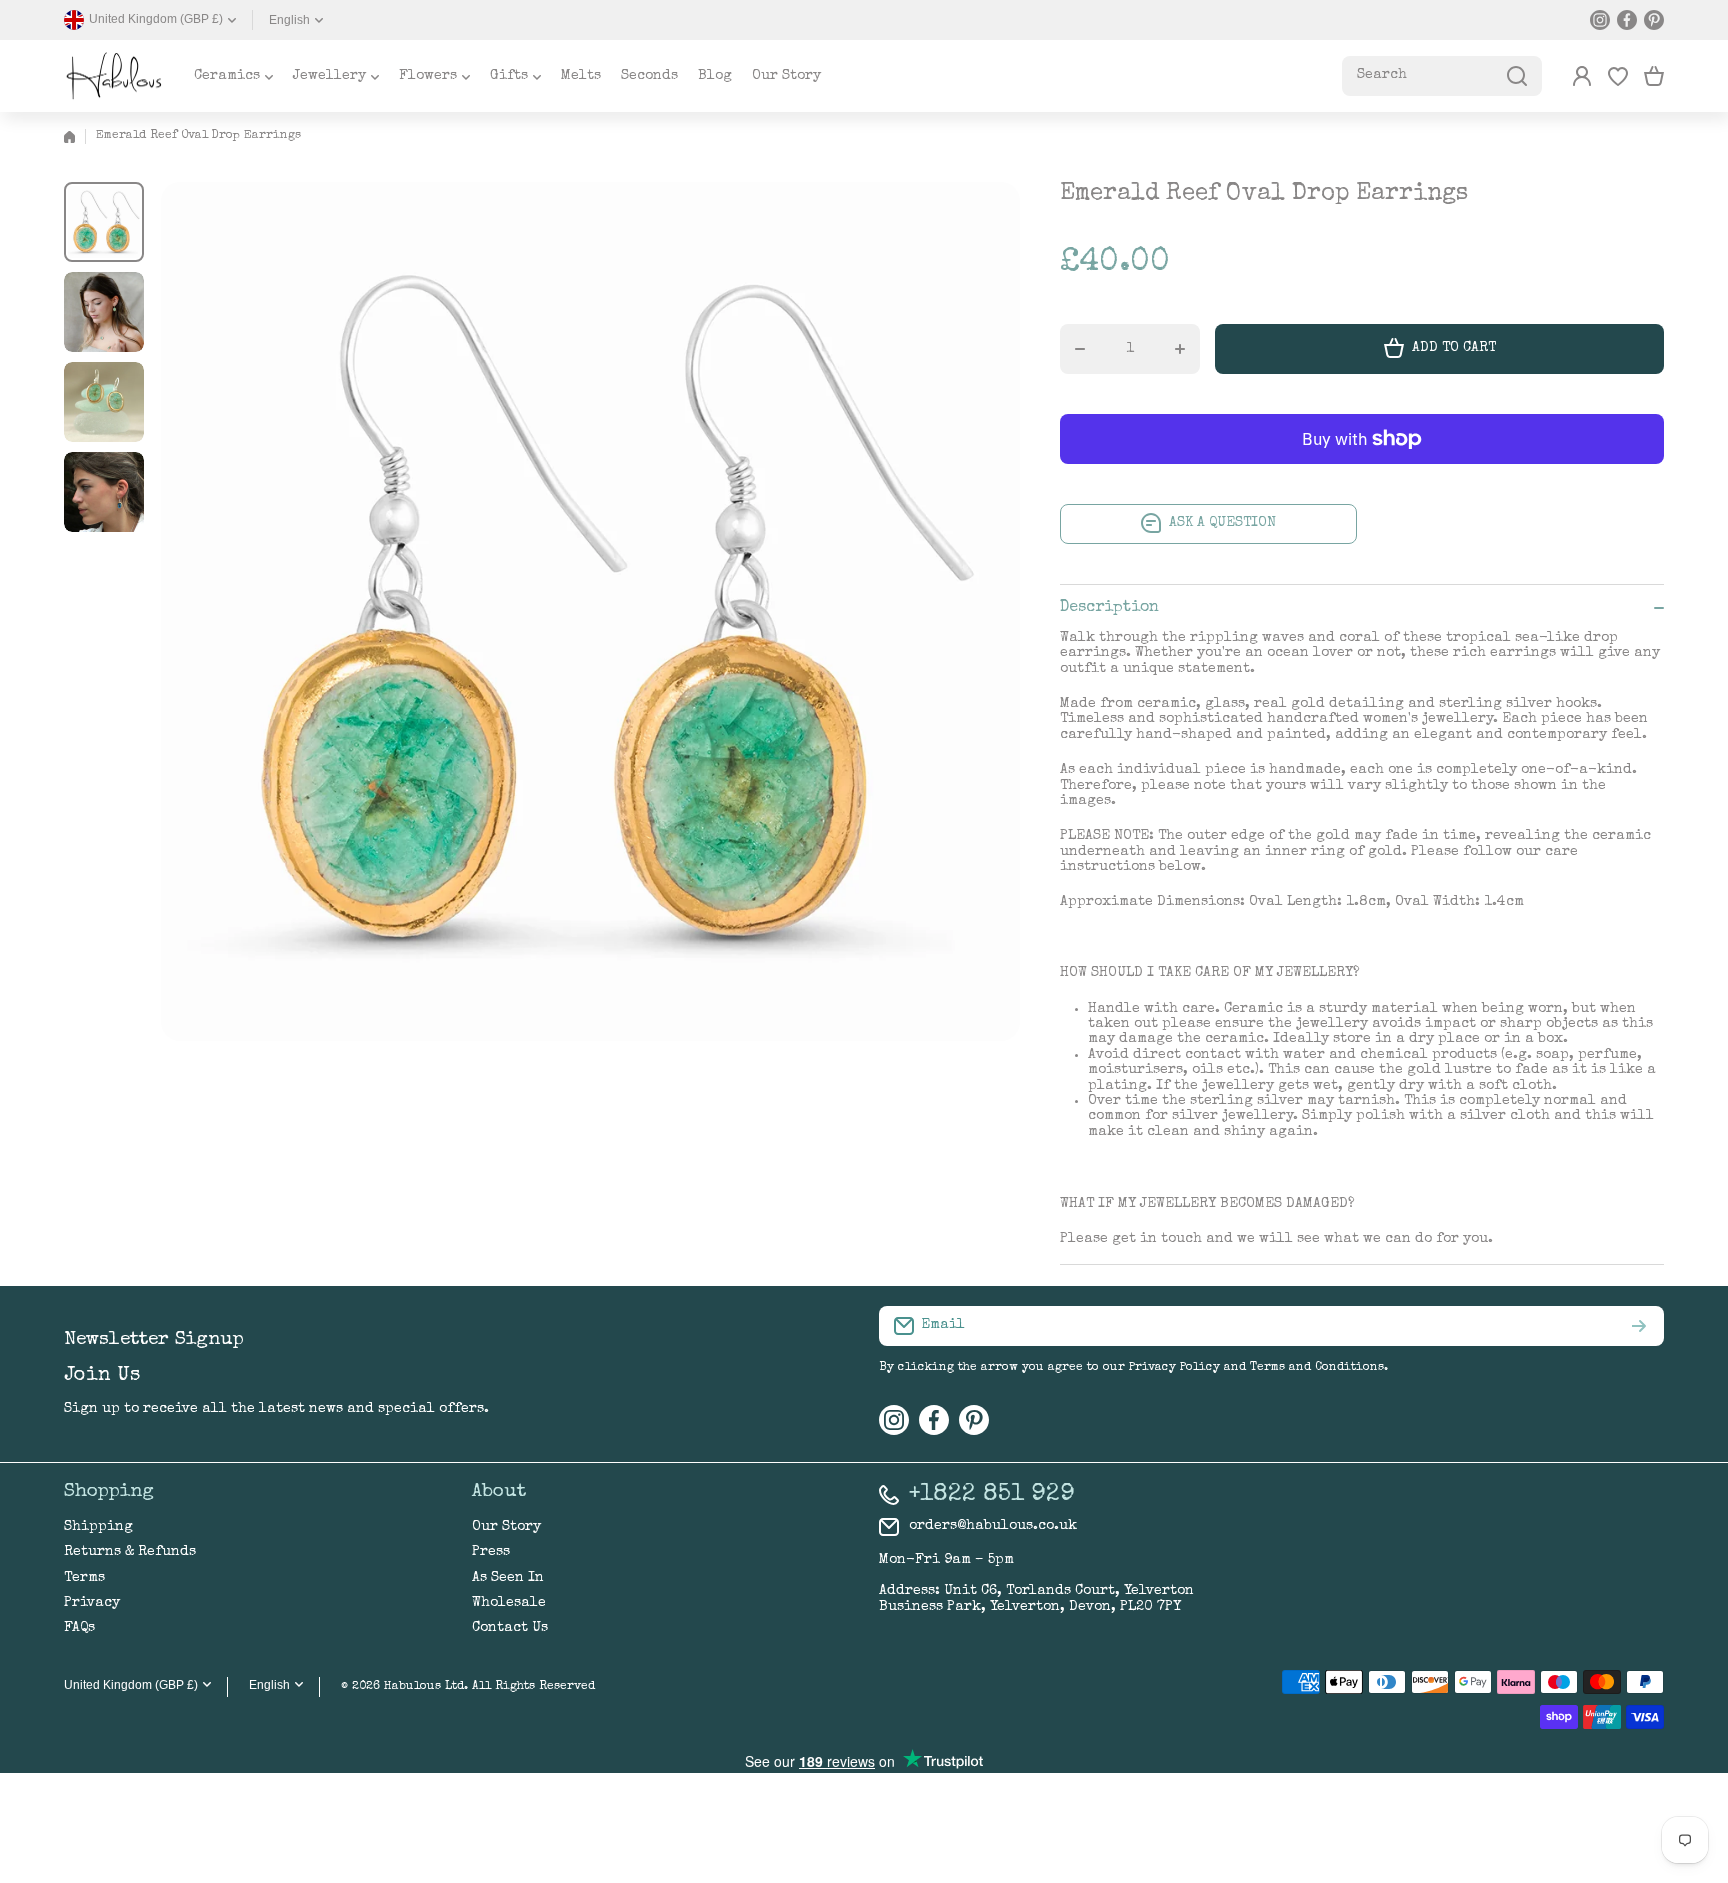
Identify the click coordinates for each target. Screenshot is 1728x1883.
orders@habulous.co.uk (993, 1526)
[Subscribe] (1639, 1326)
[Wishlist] (1618, 76)
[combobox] (1442, 76)
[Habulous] (114, 76)
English (289, 20)
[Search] (1517, 76)
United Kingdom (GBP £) (131, 1685)
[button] (1654, 76)
